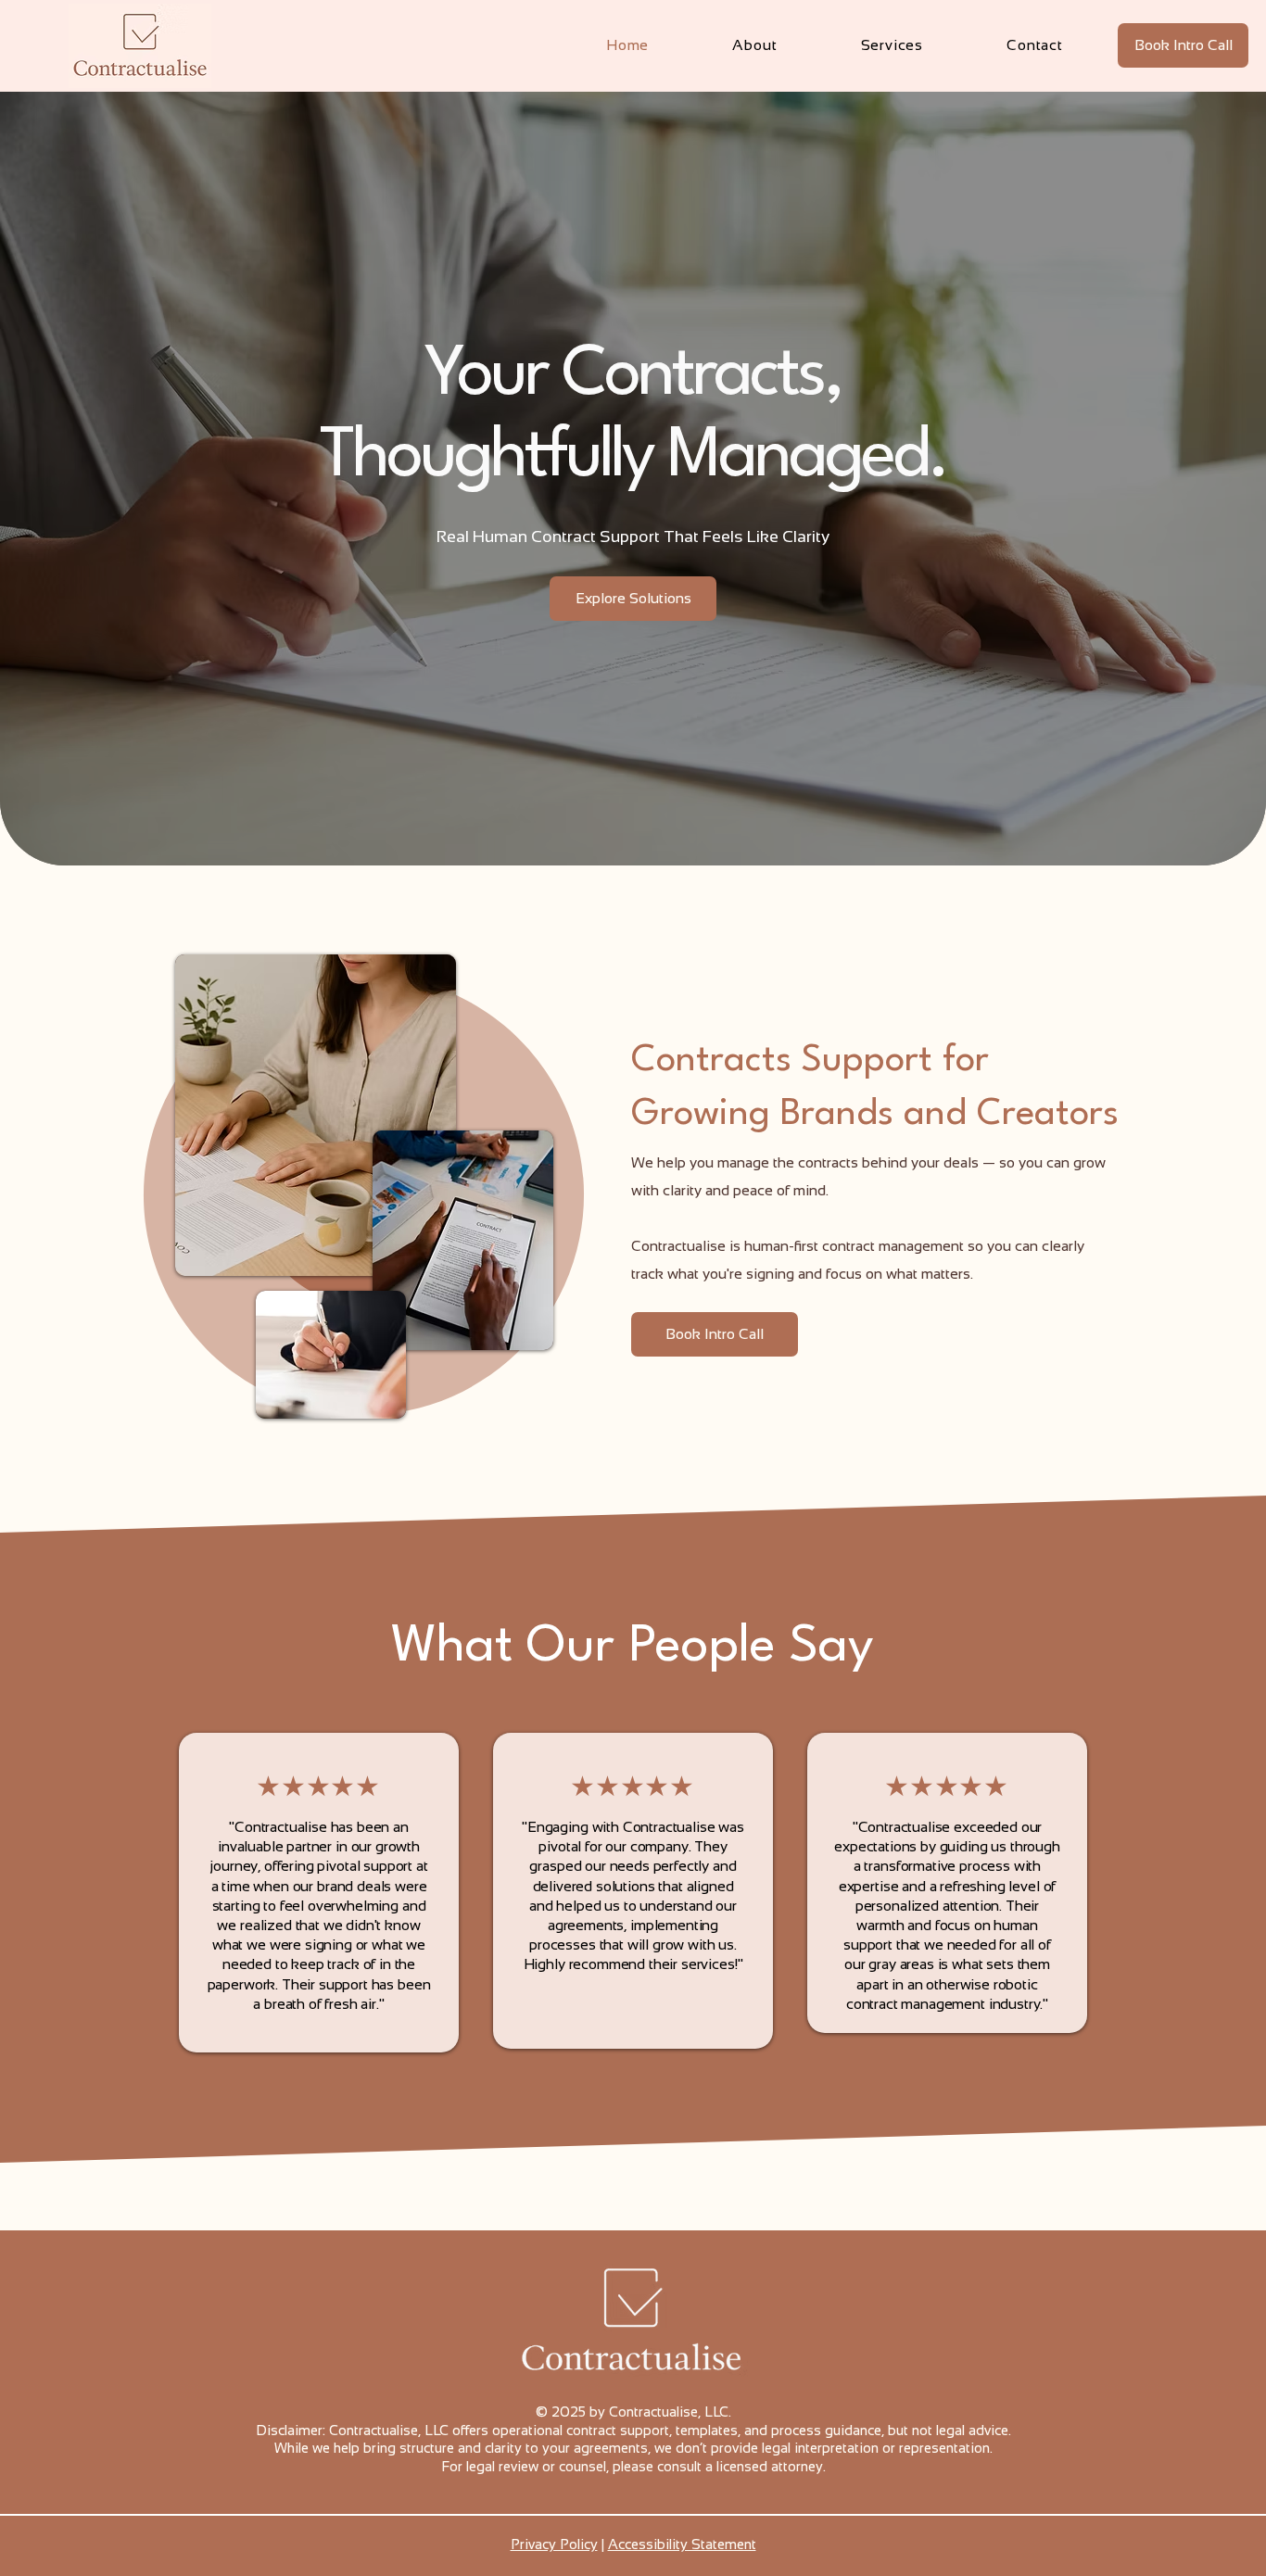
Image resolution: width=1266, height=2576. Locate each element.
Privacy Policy (554, 2544)
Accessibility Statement (682, 2544)
